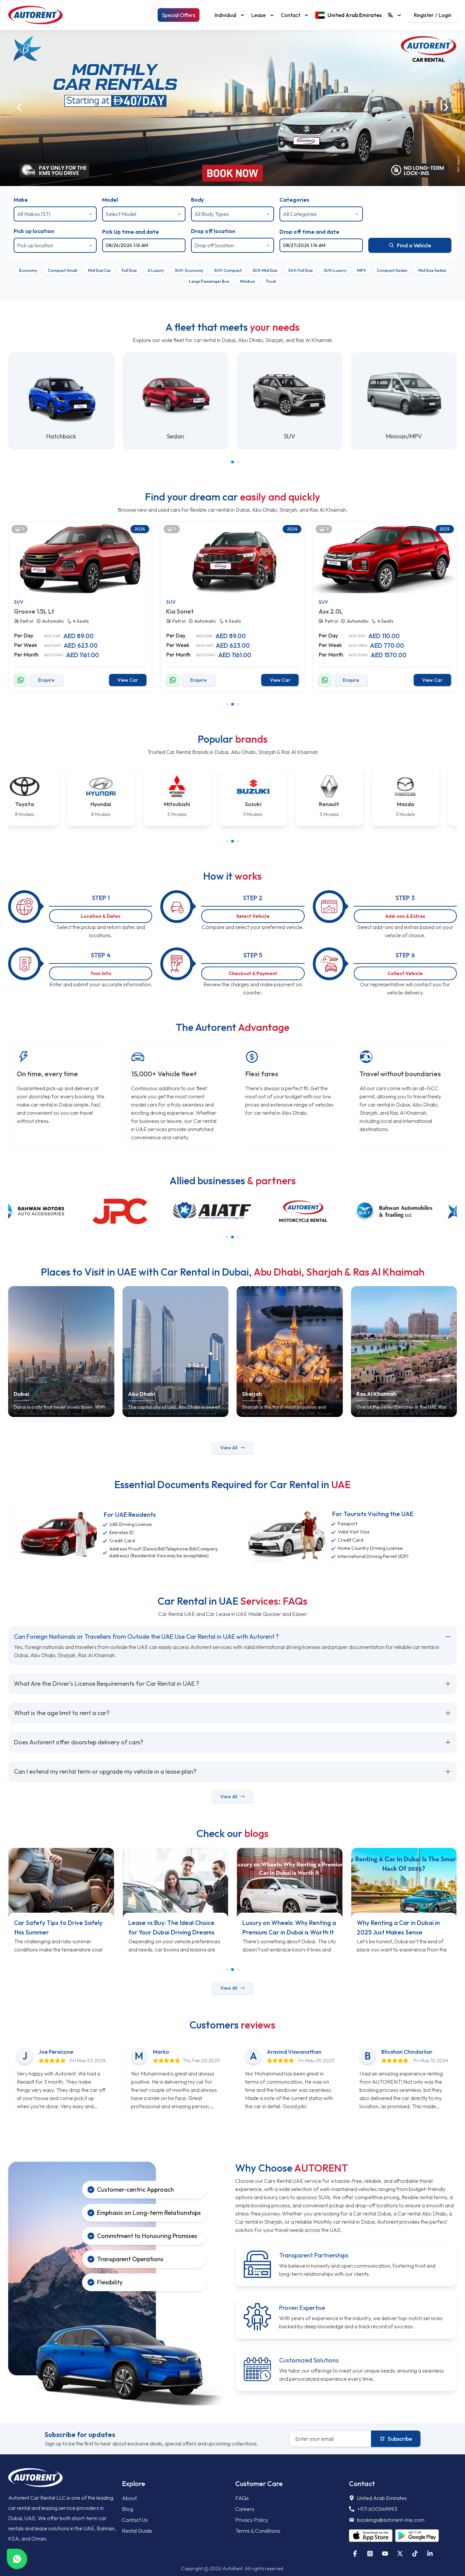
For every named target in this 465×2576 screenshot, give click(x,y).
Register (424, 15)
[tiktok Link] (415, 2554)
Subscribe (400, 2439)
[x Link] (400, 2554)
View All (229, 1448)
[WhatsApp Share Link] (17, 2559)
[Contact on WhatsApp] (20, 680)
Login (445, 15)
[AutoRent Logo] (35, 15)
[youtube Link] (385, 2554)
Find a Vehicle (414, 245)
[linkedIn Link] (430, 2554)
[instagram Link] (370, 2554)
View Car (128, 680)
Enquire (46, 680)
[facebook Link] (355, 2554)
